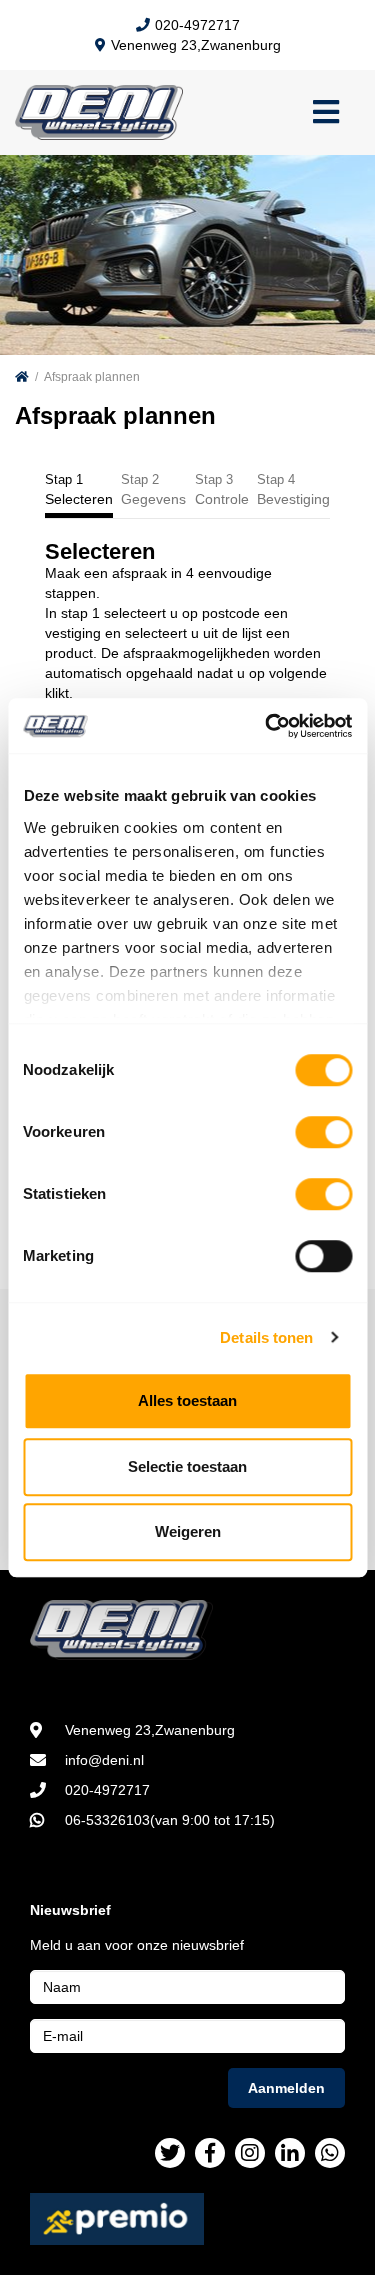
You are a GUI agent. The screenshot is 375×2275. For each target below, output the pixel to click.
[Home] (22, 377)
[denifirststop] (170, 2153)
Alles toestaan (187, 1400)
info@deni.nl (104, 1760)
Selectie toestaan (187, 1466)
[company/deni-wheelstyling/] (290, 2153)
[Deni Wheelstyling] (187, 1630)
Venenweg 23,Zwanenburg (196, 45)
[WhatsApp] (330, 2153)
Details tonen (266, 1337)
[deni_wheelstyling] (250, 2153)
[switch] (323, 1132)
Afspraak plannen (92, 377)
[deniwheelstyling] (210, 2153)
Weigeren (188, 1531)
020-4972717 (197, 25)
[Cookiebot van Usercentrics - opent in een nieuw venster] (267, 726)
